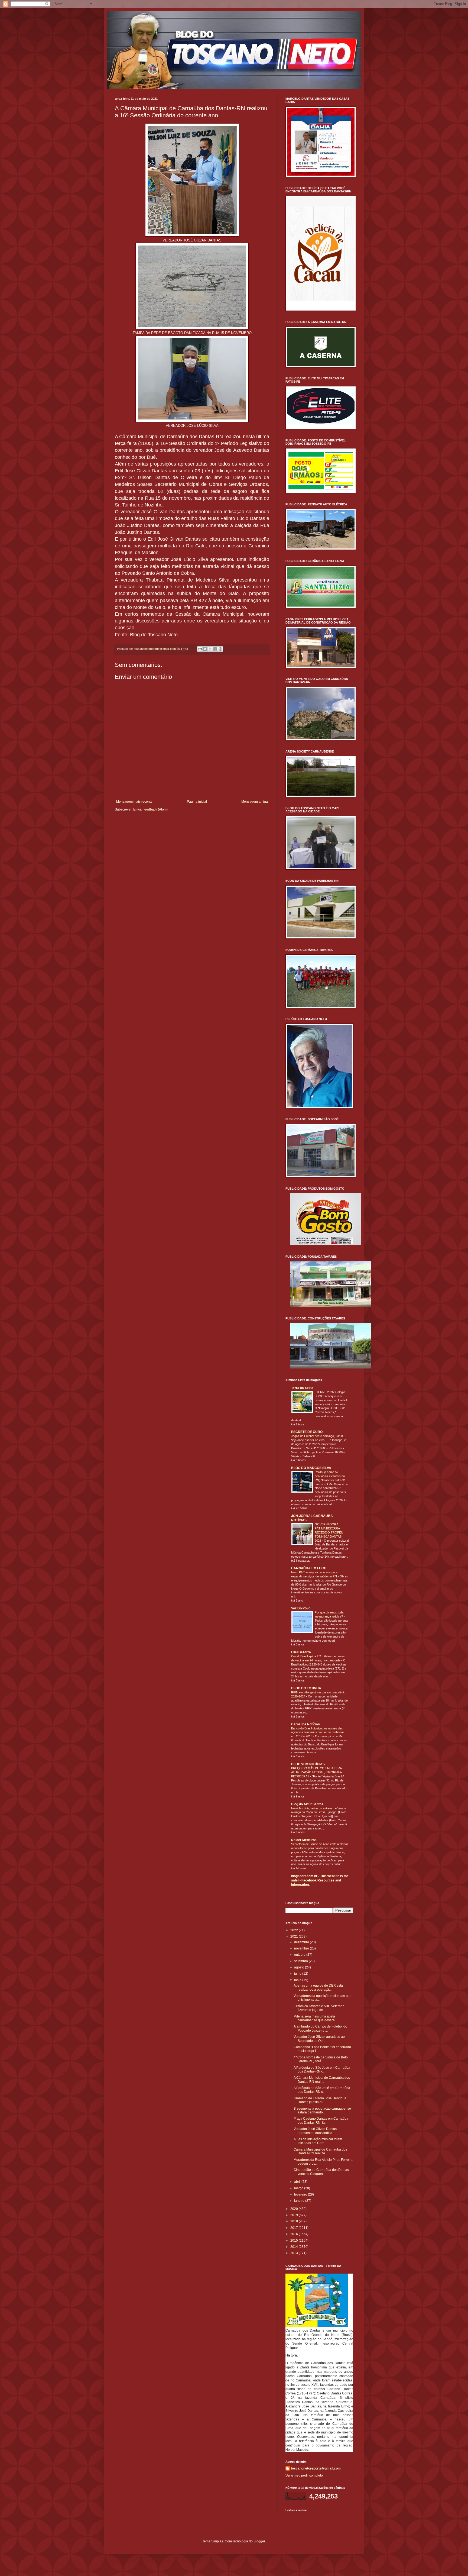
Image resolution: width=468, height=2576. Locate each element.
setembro (301, 1961)
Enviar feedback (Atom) (150, 809)
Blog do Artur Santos (307, 1804)
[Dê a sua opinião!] (205, 649)
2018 (295, 2221)
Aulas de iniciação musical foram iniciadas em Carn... (318, 2141)
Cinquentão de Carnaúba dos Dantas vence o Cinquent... (321, 2172)
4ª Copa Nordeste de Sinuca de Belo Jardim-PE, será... (321, 2059)
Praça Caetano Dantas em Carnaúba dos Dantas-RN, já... (321, 2120)
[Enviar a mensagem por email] (200, 649)
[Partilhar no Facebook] (215, 649)
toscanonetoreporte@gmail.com (316, 2468)
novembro (302, 1948)
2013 (295, 2253)
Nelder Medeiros (304, 1840)
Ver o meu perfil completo (304, 2475)
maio (298, 1980)
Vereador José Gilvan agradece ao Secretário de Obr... (319, 2039)
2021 (295, 1936)
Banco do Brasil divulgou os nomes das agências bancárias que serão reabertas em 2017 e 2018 (318, 1732)
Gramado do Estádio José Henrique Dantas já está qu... (320, 2100)
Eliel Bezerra (301, 1652)
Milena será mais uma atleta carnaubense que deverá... (315, 2018)
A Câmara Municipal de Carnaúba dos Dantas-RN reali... (322, 2080)
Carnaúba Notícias (305, 1724)
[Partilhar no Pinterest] (220, 649)
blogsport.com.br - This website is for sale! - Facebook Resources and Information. (320, 1880)
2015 (295, 2241)
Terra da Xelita (302, 1388)
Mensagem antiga (255, 802)
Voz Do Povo (301, 1608)
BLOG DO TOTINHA (306, 1688)
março (299, 2188)
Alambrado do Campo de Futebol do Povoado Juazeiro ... (320, 2028)
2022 (295, 1930)
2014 (295, 2247)
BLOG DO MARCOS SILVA (311, 1468)
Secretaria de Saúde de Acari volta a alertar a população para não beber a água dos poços (320, 1848)
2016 (295, 2234)
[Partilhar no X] (210, 649)
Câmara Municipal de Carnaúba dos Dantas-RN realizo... (320, 2151)
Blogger (259, 2541)
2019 (295, 2215)
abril (298, 2182)
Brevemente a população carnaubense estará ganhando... (322, 2110)
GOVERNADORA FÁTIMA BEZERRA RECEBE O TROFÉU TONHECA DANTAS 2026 (329, 1532)
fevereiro (301, 2194)
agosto (300, 1967)
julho (298, 1974)
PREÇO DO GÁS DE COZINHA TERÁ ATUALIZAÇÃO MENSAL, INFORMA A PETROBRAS (316, 1772)
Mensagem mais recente (134, 802)
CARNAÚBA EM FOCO (309, 1568)
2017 (295, 2228)
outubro (300, 1955)
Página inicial (197, 802)
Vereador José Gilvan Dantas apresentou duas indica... (315, 2131)
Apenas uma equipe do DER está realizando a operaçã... (318, 1987)
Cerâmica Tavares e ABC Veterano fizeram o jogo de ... (319, 2008)
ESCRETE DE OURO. (307, 1432)
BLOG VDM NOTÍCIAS (308, 1764)
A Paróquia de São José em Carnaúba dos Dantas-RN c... (322, 2070)
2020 (295, 2209)
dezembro (302, 1942)
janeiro (300, 2201)
